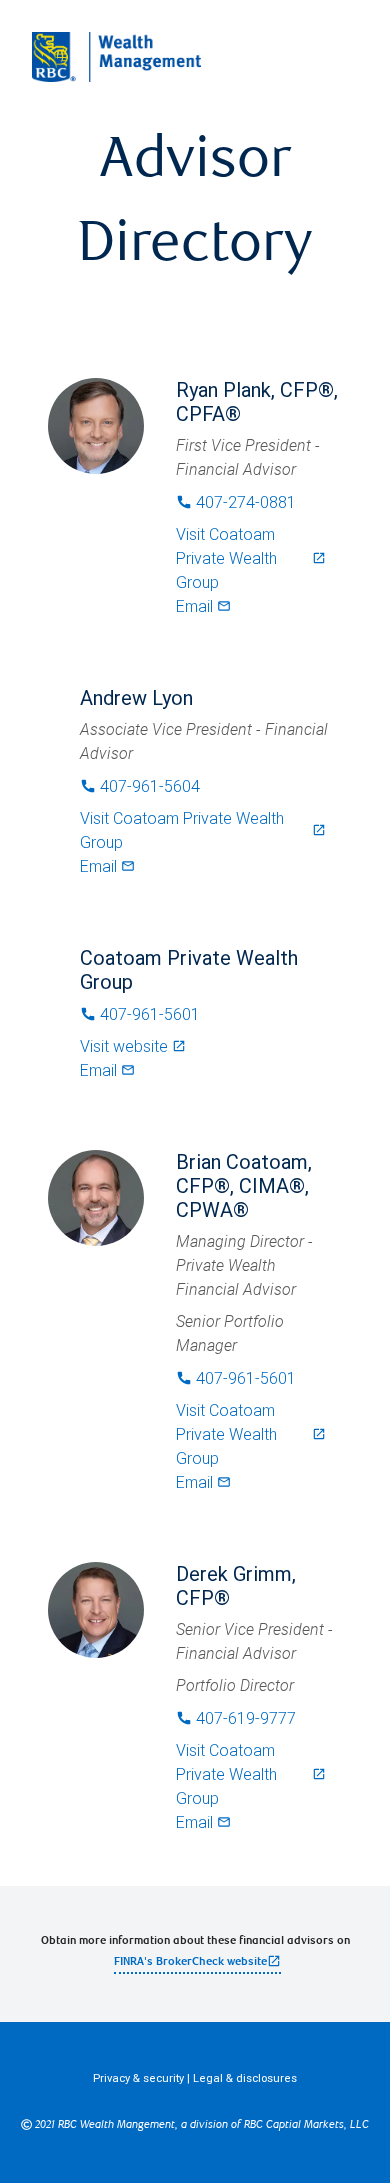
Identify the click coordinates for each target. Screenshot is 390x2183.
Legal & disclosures (245, 2078)
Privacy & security (138, 2078)
